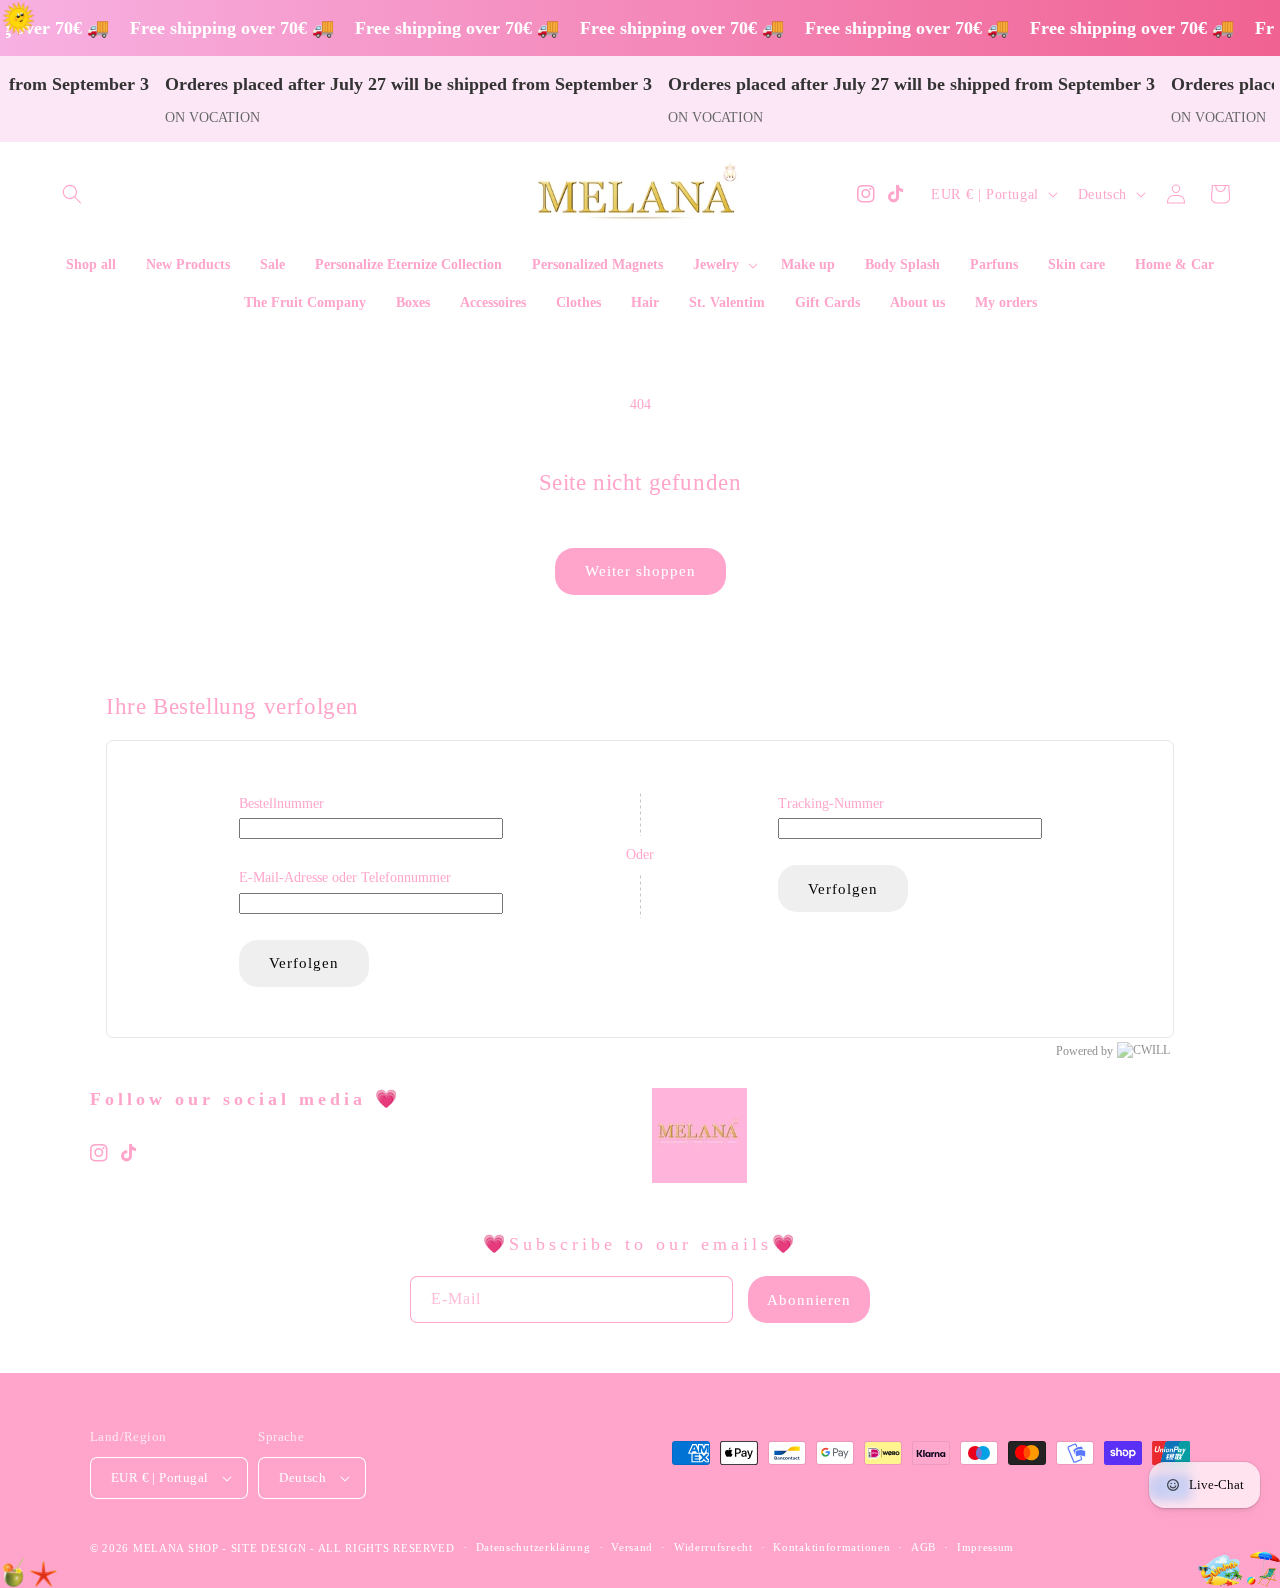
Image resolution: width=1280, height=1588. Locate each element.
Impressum (985, 1547)
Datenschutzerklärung (533, 1547)
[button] (72, 194)
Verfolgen (304, 963)
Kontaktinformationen (831, 1547)
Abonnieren (809, 1300)
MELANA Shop (176, 1548)
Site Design (269, 1548)
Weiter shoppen (640, 571)
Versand (632, 1547)
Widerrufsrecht (713, 1547)
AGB (923, 1547)
